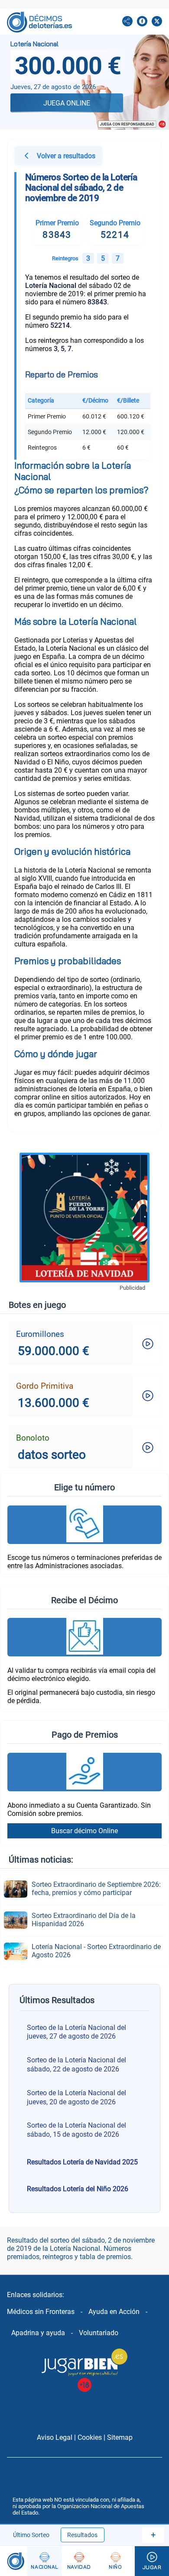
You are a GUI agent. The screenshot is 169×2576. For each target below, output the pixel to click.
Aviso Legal (55, 2437)
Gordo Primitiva (45, 1386)
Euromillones (40, 1334)
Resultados (82, 2535)
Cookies (90, 2437)
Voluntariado (99, 2333)
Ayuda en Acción (114, 2312)
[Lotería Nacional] (44, 2561)
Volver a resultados (66, 156)
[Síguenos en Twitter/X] (157, 22)
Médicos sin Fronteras (41, 2312)
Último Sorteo (31, 2535)
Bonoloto (33, 1438)
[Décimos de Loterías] (14, 2561)
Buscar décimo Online (84, 1831)
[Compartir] (127, 22)
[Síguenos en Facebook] (142, 22)
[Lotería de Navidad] (79, 2561)
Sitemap (120, 2437)
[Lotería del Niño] (115, 2561)
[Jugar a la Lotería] (152, 2561)
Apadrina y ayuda (38, 2333)
